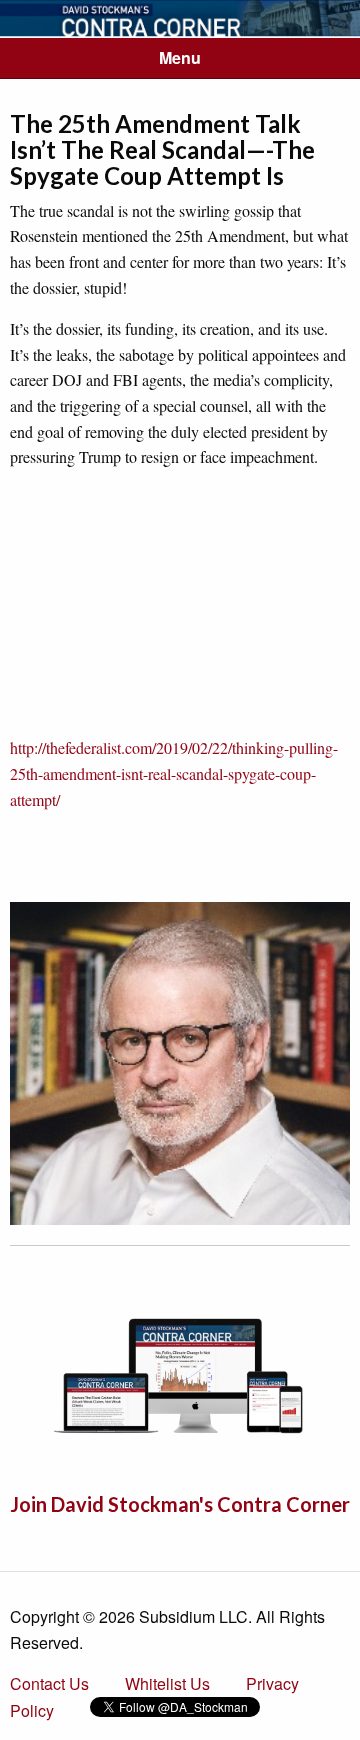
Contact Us (49, 1683)
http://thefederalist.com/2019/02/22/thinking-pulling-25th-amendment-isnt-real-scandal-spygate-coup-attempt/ (174, 773)
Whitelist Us (167, 1683)
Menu (180, 57)
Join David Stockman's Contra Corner (180, 1504)
